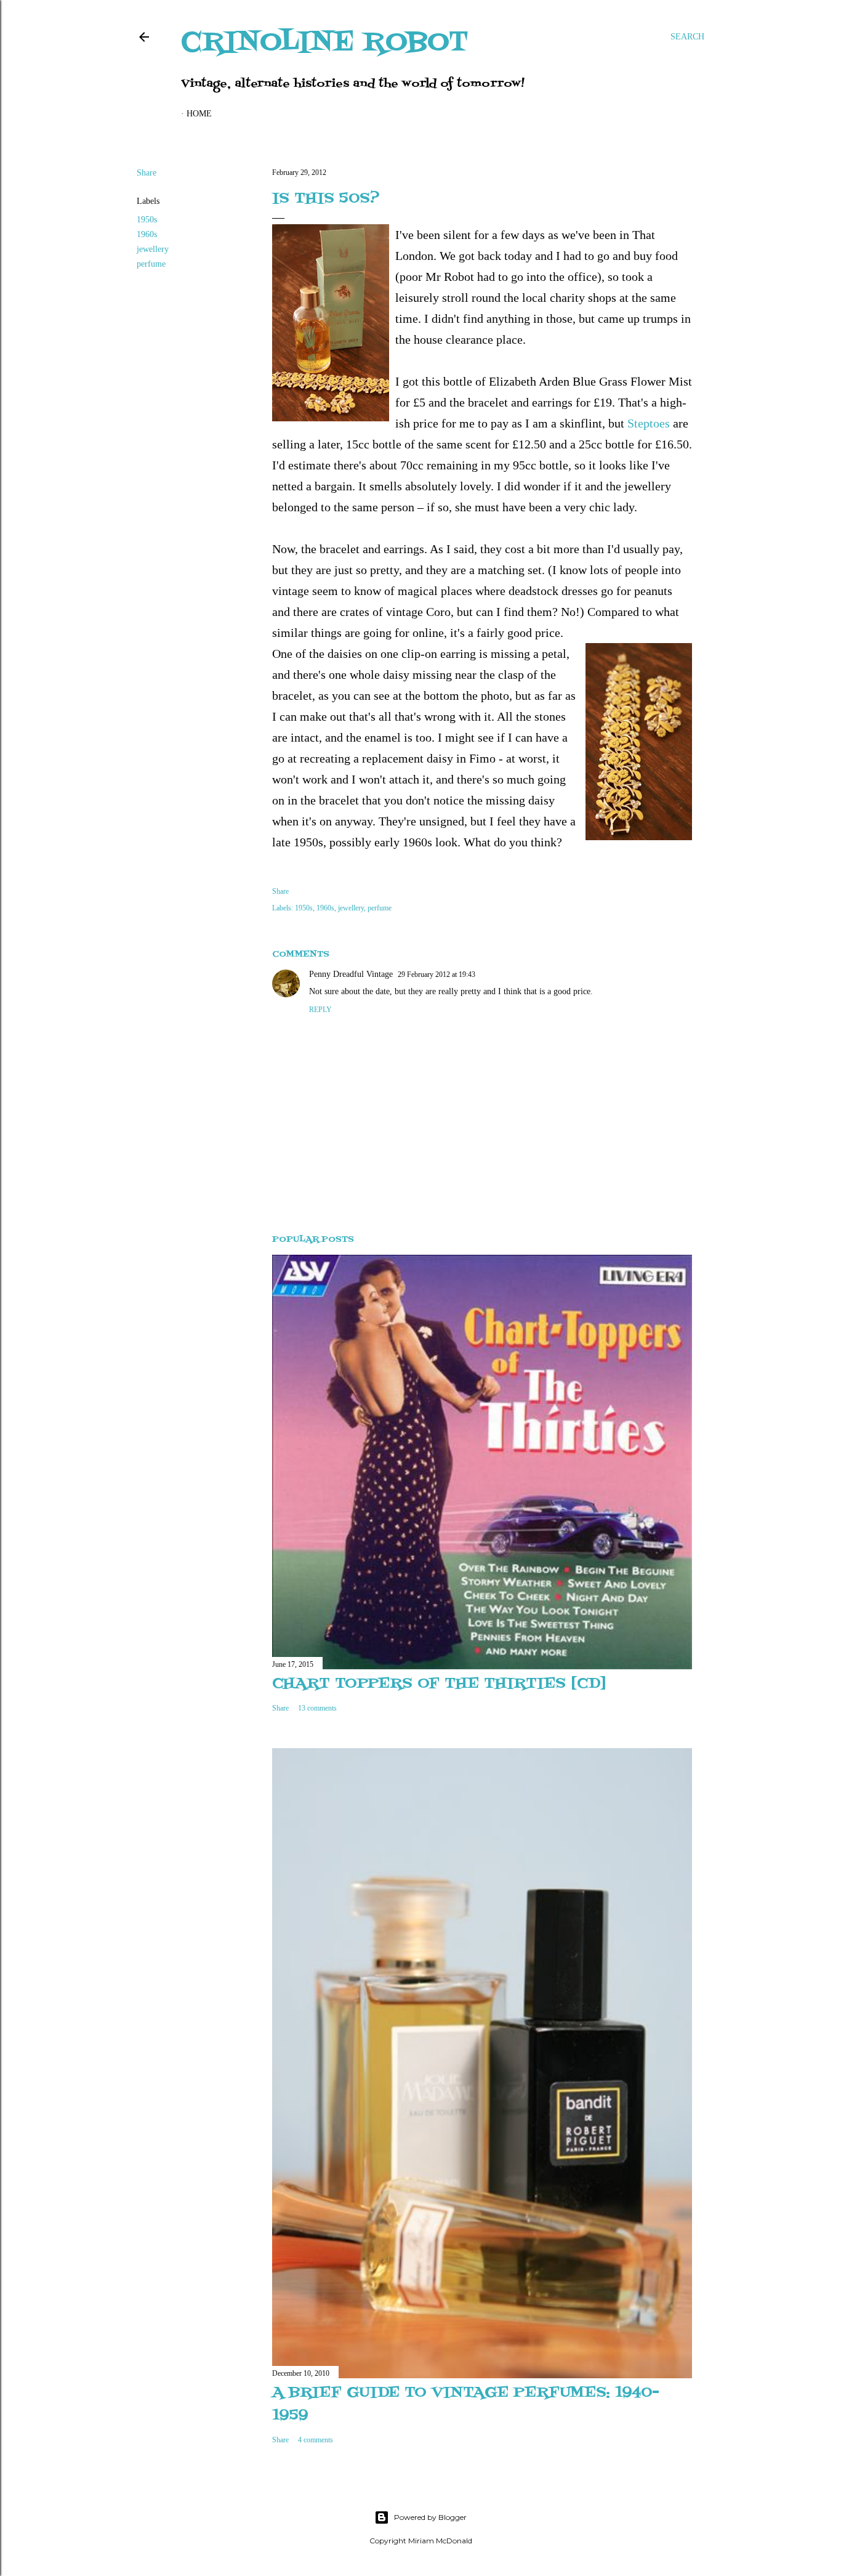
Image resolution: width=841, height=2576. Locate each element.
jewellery (153, 249)
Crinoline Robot (325, 43)
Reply (320, 1010)
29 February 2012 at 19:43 (437, 974)
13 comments (317, 1708)
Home (199, 114)
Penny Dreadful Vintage (351, 974)
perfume (151, 264)
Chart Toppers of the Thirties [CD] (439, 1684)
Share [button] (147, 173)
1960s (147, 234)
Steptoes (649, 423)
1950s (147, 220)
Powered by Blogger (430, 2517)
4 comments (316, 2440)
